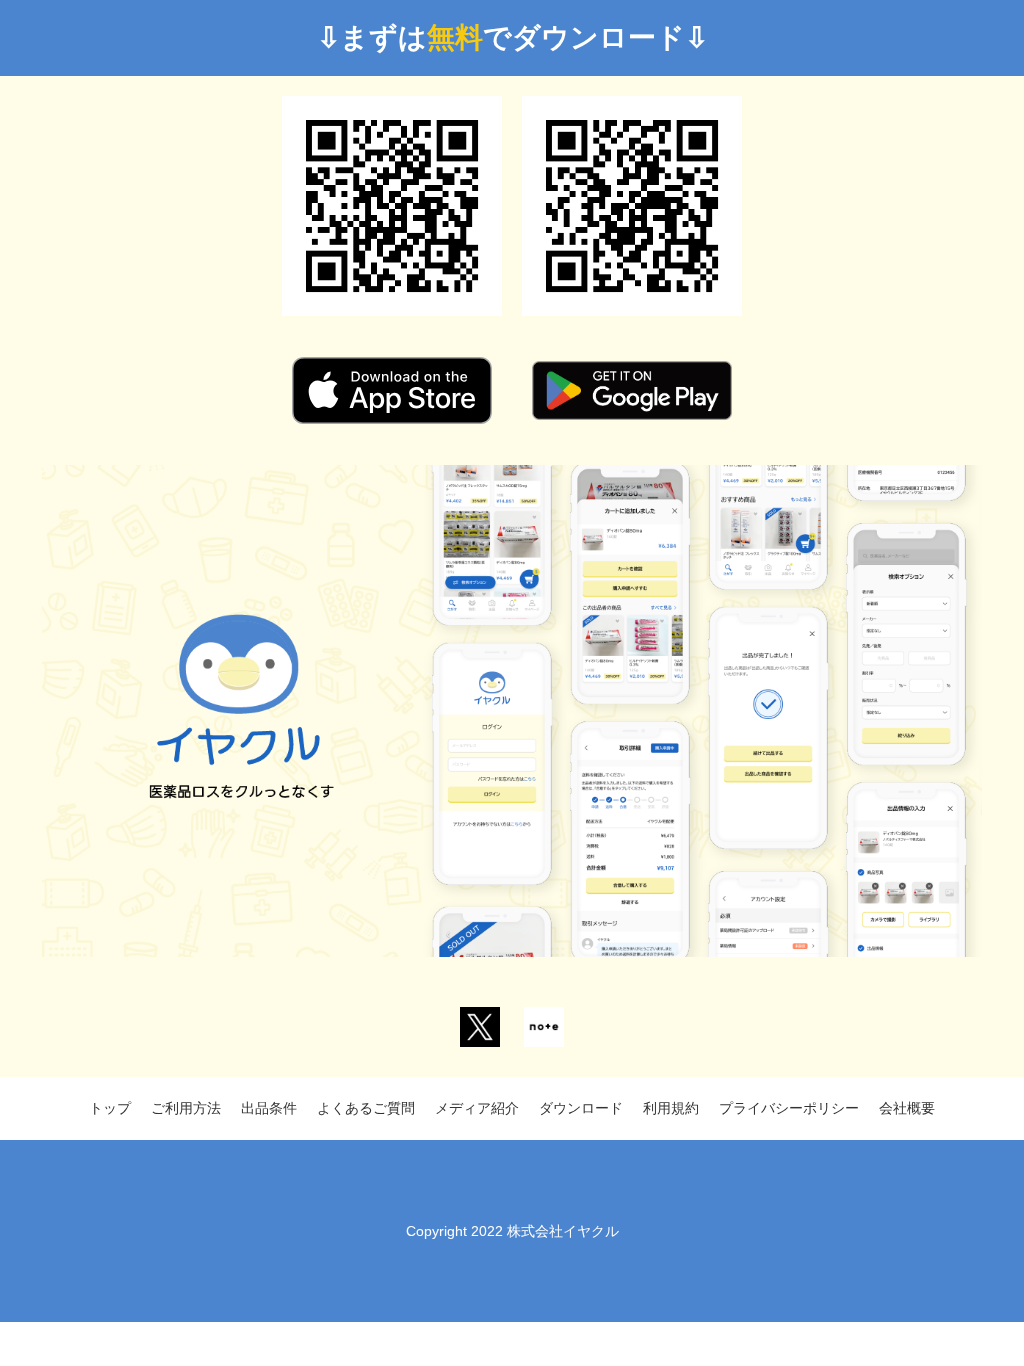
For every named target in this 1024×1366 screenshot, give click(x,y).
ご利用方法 (186, 1108)
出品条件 (269, 1108)
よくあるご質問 (366, 1108)
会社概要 (907, 1108)
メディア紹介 (477, 1108)
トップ (110, 1108)
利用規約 (671, 1108)
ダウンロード (581, 1108)
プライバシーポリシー (789, 1108)
